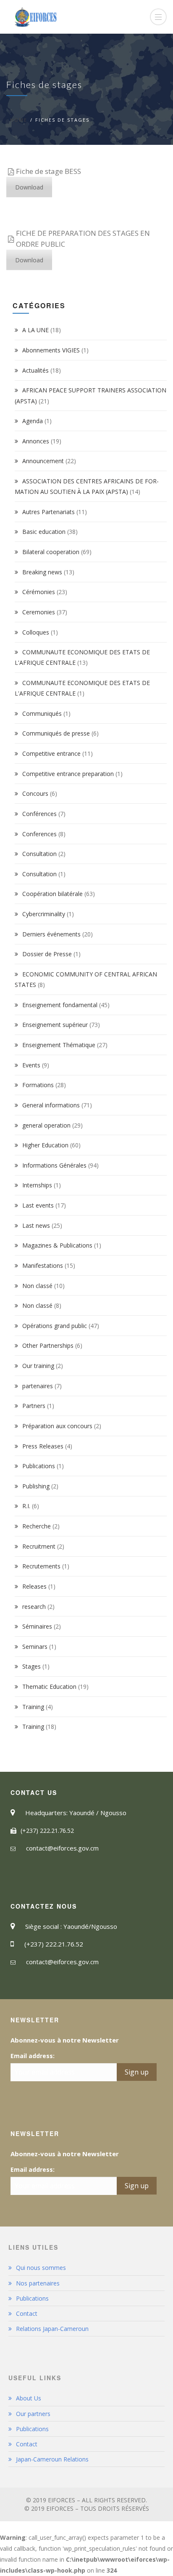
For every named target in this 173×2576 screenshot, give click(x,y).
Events (31, 1065)
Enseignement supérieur (55, 1025)
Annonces (36, 441)
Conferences (39, 834)
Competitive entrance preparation (68, 774)
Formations (38, 1085)
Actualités (35, 370)
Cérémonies (39, 592)
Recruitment (39, 1546)
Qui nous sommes (41, 2268)
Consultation (39, 854)
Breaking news (42, 572)
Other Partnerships (48, 1345)
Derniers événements (51, 934)
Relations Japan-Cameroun (52, 2329)
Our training (38, 1366)
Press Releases (43, 1446)
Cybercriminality (44, 914)
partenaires (38, 1386)
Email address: (33, 2056)
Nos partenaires (38, 2283)
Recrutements (41, 1566)
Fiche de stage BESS (48, 171)
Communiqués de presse (56, 733)
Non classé (37, 1286)
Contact (27, 2313)
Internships (37, 1185)
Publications (39, 1466)
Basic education (44, 532)
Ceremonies (39, 612)
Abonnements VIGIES (51, 350)
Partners (34, 1406)
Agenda (33, 421)
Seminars (35, 1647)
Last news (36, 1225)
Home (19, 120)
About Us (29, 2398)
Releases (34, 1586)
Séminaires (37, 1626)
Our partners (33, 2414)
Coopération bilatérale (52, 894)
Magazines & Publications (57, 1245)
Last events (38, 1205)
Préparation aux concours (57, 1426)
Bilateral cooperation (51, 552)
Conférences (39, 814)
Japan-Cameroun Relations (52, 2459)
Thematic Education (49, 1687)
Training (33, 1707)
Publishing (36, 1486)
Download (29, 187)
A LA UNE (35, 330)
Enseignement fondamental (60, 1005)
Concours (35, 793)
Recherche (37, 1526)
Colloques (36, 632)
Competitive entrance (51, 753)
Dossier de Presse (47, 954)
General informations (51, 1105)
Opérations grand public (55, 1326)
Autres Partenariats (48, 512)
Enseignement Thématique (59, 1045)
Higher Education (45, 1145)
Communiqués (42, 713)
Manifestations (43, 1265)
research (34, 1607)
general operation (46, 1125)
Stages (31, 1666)
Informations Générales (54, 1165)
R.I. (26, 1506)
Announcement (43, 461)
